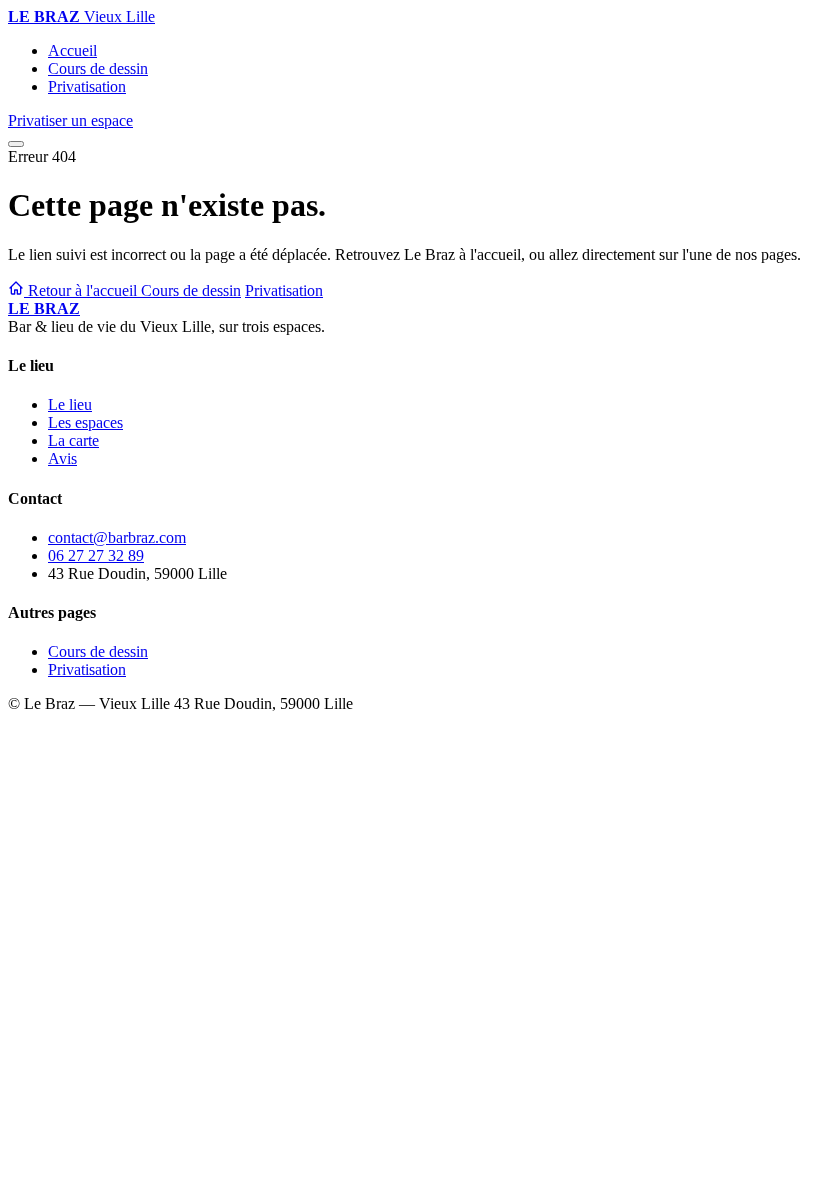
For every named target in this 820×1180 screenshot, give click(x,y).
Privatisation (87, 86)
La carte (73, 440)
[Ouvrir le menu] (16, 144)
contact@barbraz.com (117, 537)
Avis (62, 458)
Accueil (72, 50)
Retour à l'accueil (82, 290)
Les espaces (85, 422)
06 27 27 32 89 (96, 555)
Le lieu (70, 404)
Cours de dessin (98, 68)
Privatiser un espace (70, 120)
